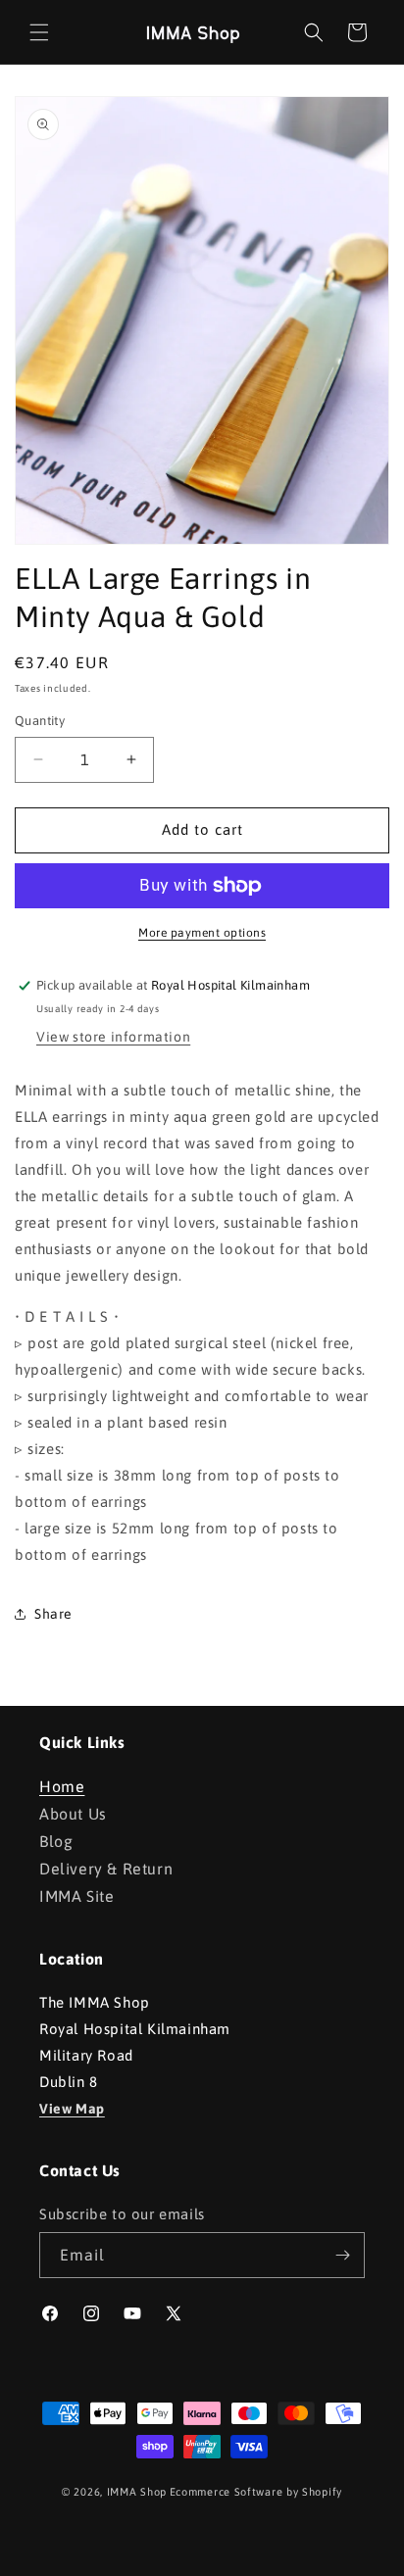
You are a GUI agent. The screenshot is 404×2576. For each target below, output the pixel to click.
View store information (113, 1037)
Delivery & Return (106, 1869)
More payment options (202, 933)
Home (62, 1786)
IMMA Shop (137, 2492)
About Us (73, 1814)
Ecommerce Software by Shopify (256, 2492)
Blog (56, 1841)
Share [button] (53, 1614)
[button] (39, 32)
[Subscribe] (342, 2255)
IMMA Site (76, 1896)
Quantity (40, 721)
